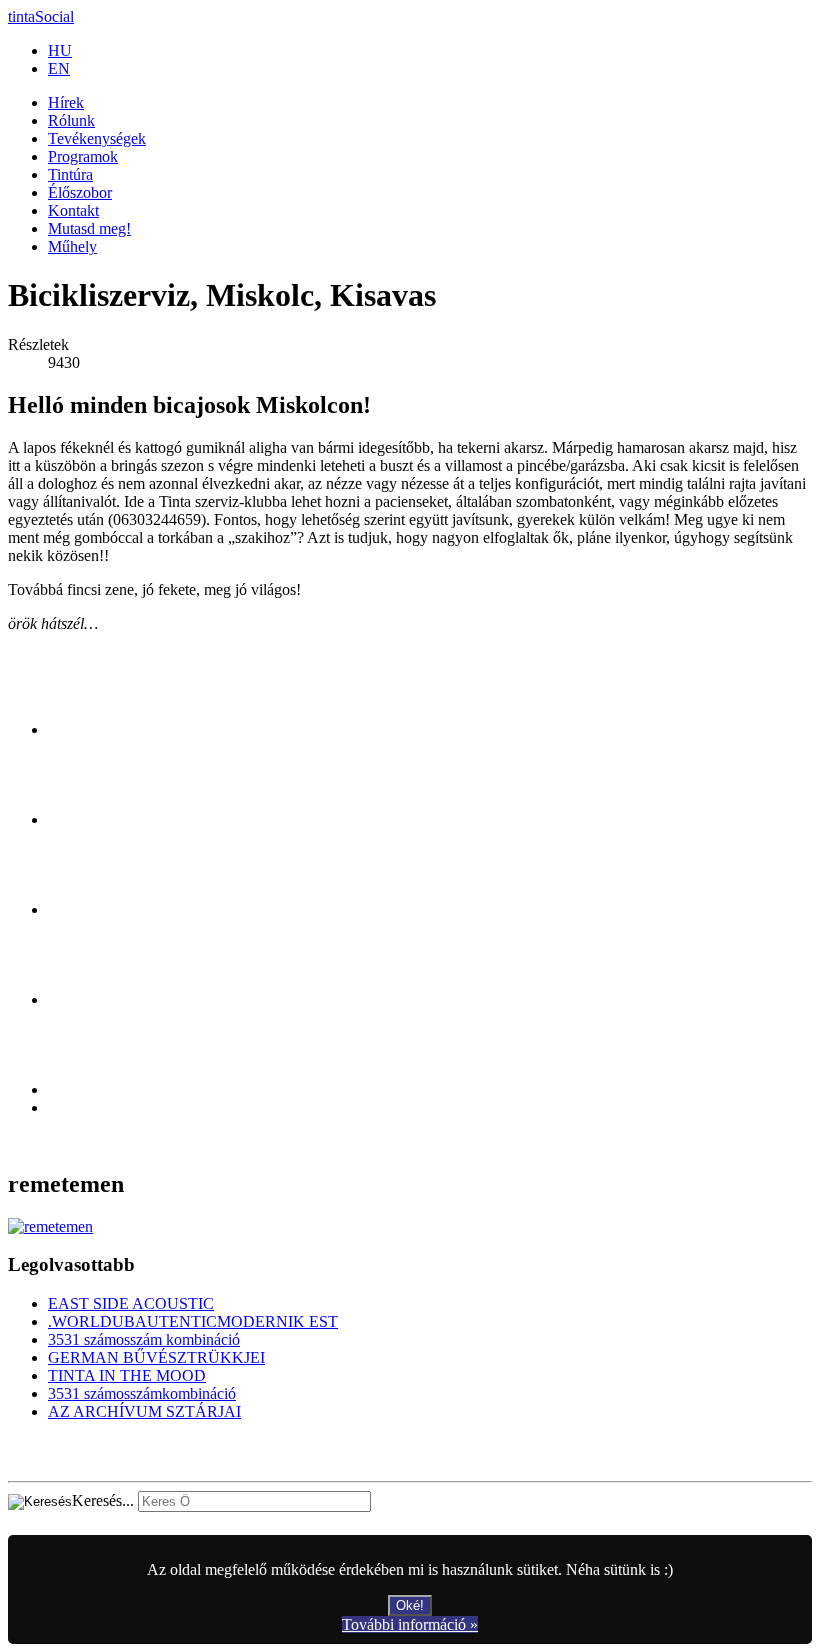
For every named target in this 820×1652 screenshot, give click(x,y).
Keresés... (103, 1500)
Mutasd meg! (89, 228)
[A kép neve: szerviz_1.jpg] (91, 729)
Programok (83, 156)
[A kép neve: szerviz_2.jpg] (91, 819)
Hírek (66, 102)
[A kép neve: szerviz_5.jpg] (91, 1089)
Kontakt (73, 210)
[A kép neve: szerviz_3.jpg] (91, 909)
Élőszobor (80, 192)
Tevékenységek (97, 138)
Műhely (72, 246)
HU (60, 50)
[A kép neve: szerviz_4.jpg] (91, 999)
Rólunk (71, 120)
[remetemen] (50, 1226)
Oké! (410, 1605)
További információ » (410, 1624)
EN (59, 68)
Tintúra (70, 174)
